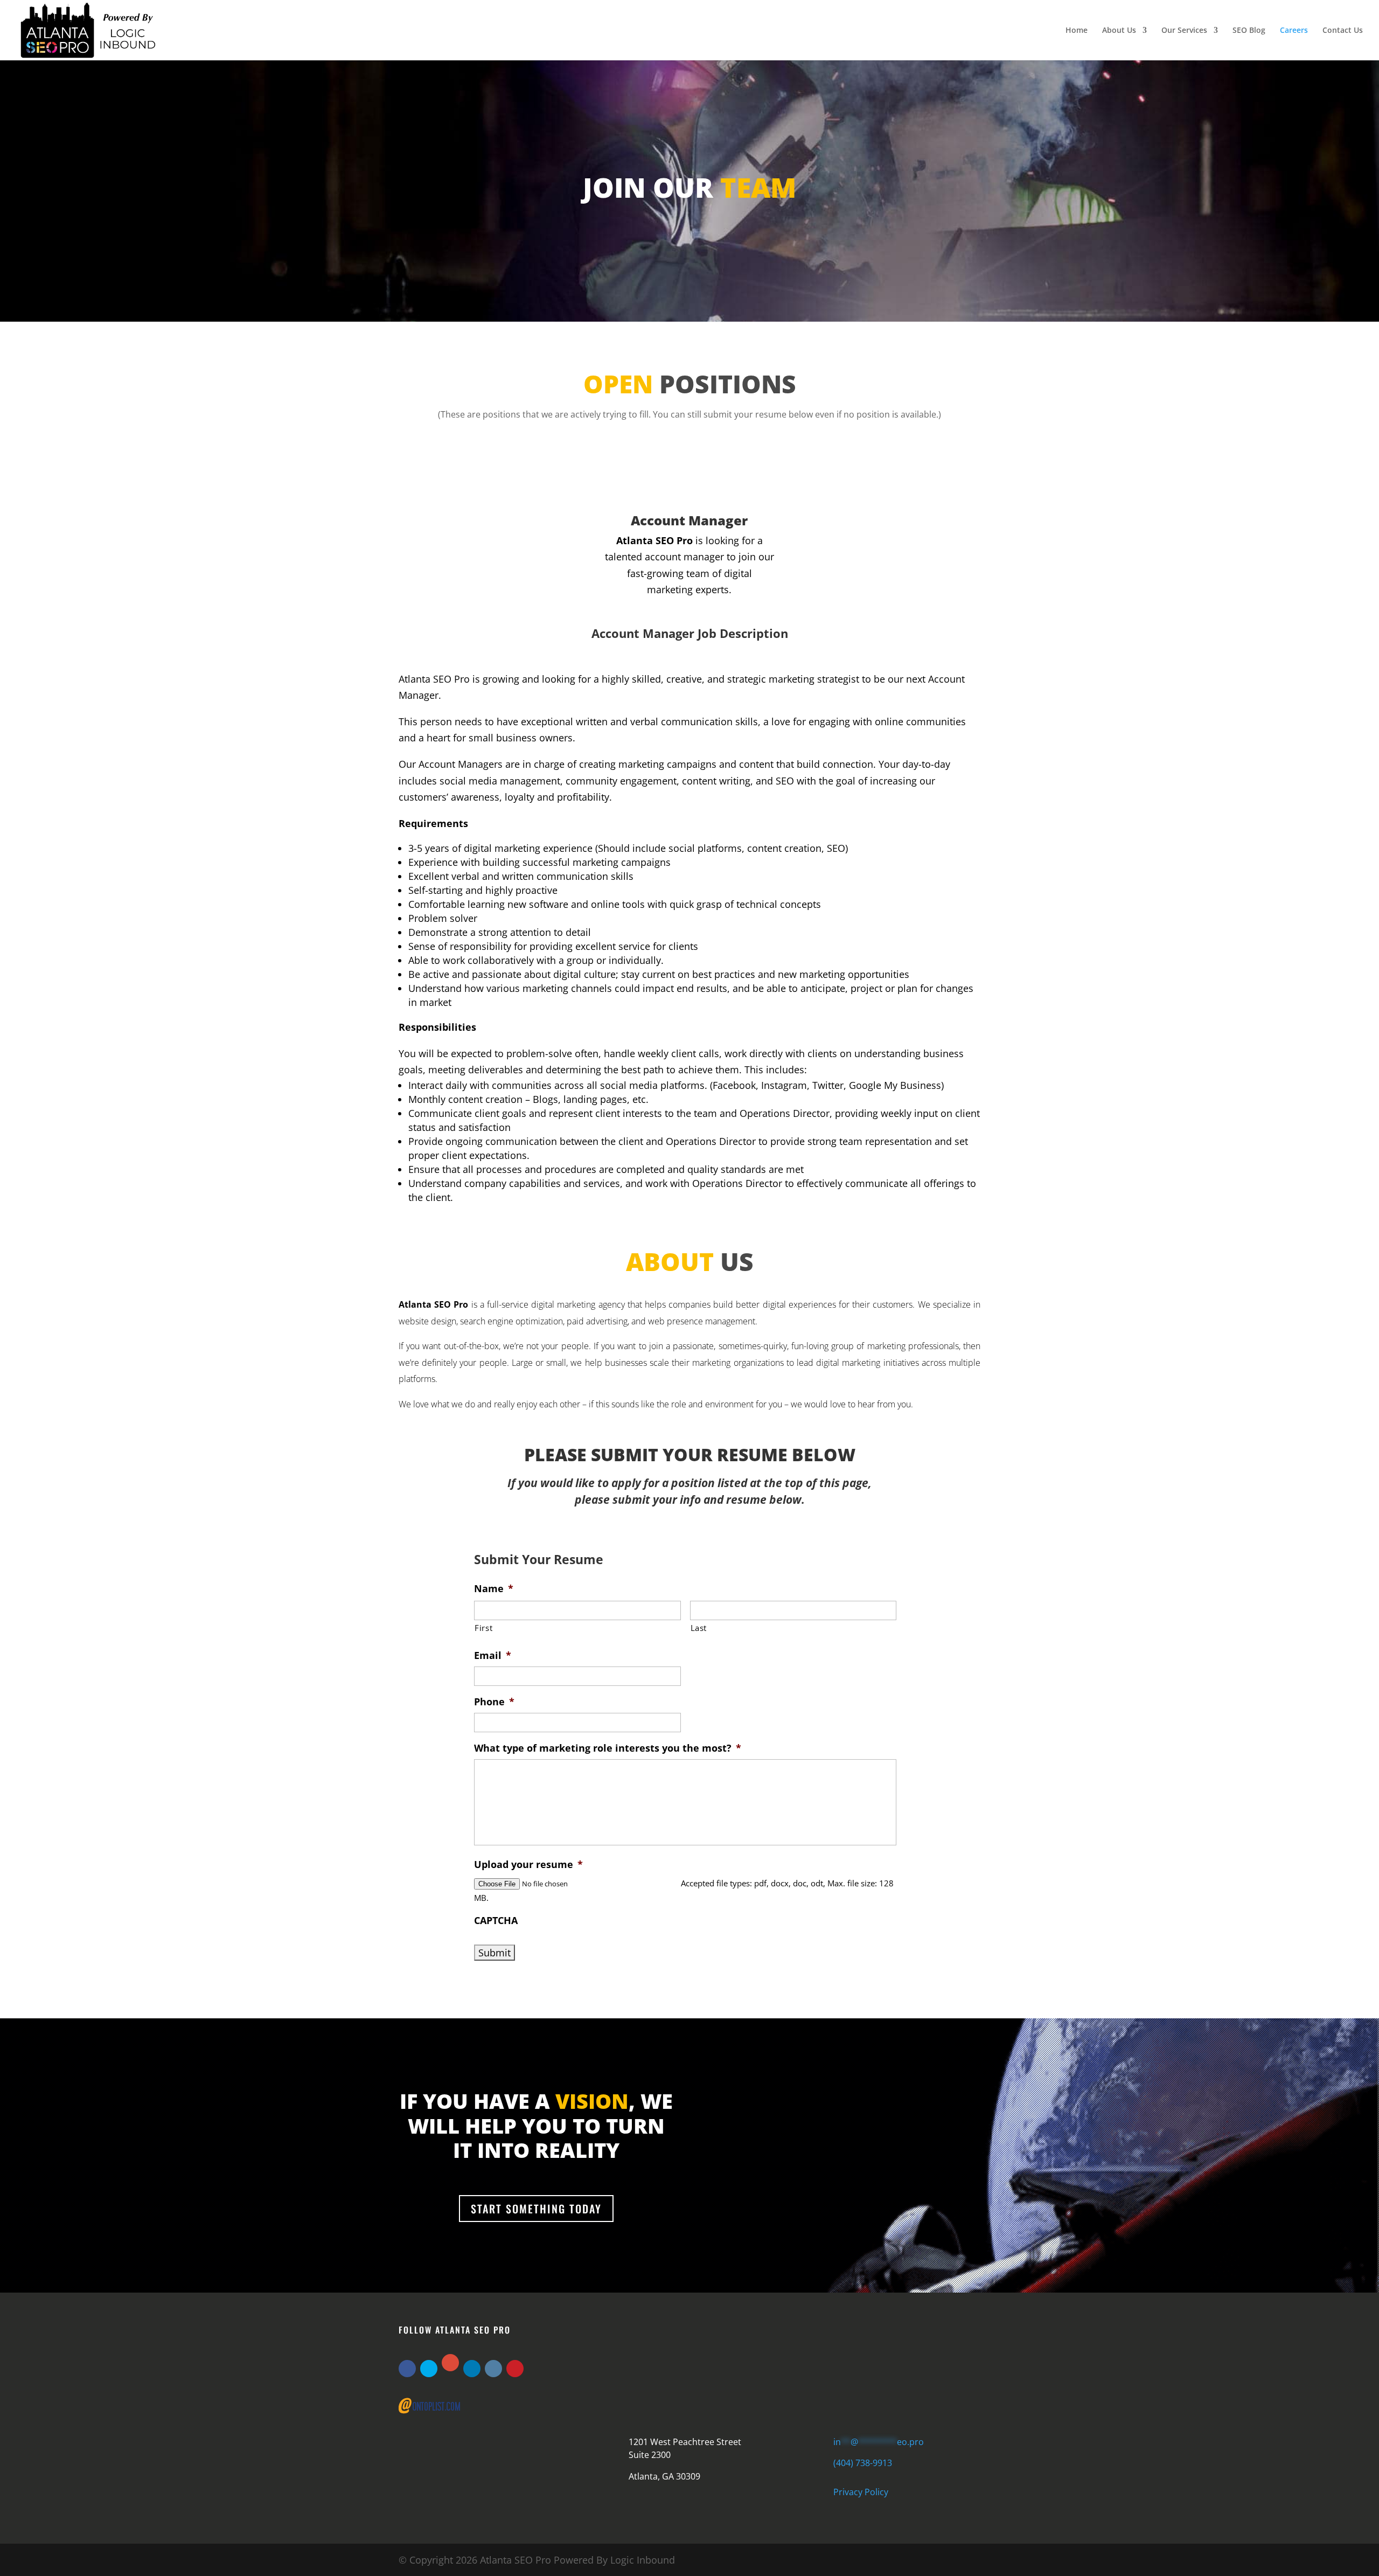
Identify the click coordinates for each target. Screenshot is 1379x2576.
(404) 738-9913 (863, 2463)
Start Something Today (536, 2209)
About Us (1119, 31)
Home (1077, 31)
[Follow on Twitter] (429, 2369)
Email (493, 1655)
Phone (494, 1702)
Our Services (1184, 31)
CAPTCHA (496, 1921)
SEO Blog (1249, 31)
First (483, 1628)
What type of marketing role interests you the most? (608, 1748)
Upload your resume (528, 1865)
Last (699, 1628)
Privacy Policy (861, 2492)
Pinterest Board (729, 2379)
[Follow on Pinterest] (515, 2369)
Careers (1294, 31)
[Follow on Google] (450, 2363)
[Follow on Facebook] (407, 2369)
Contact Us (1343, 31)
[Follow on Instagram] (493, 2369)
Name (494, 1589)
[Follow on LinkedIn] (472, 2369)
